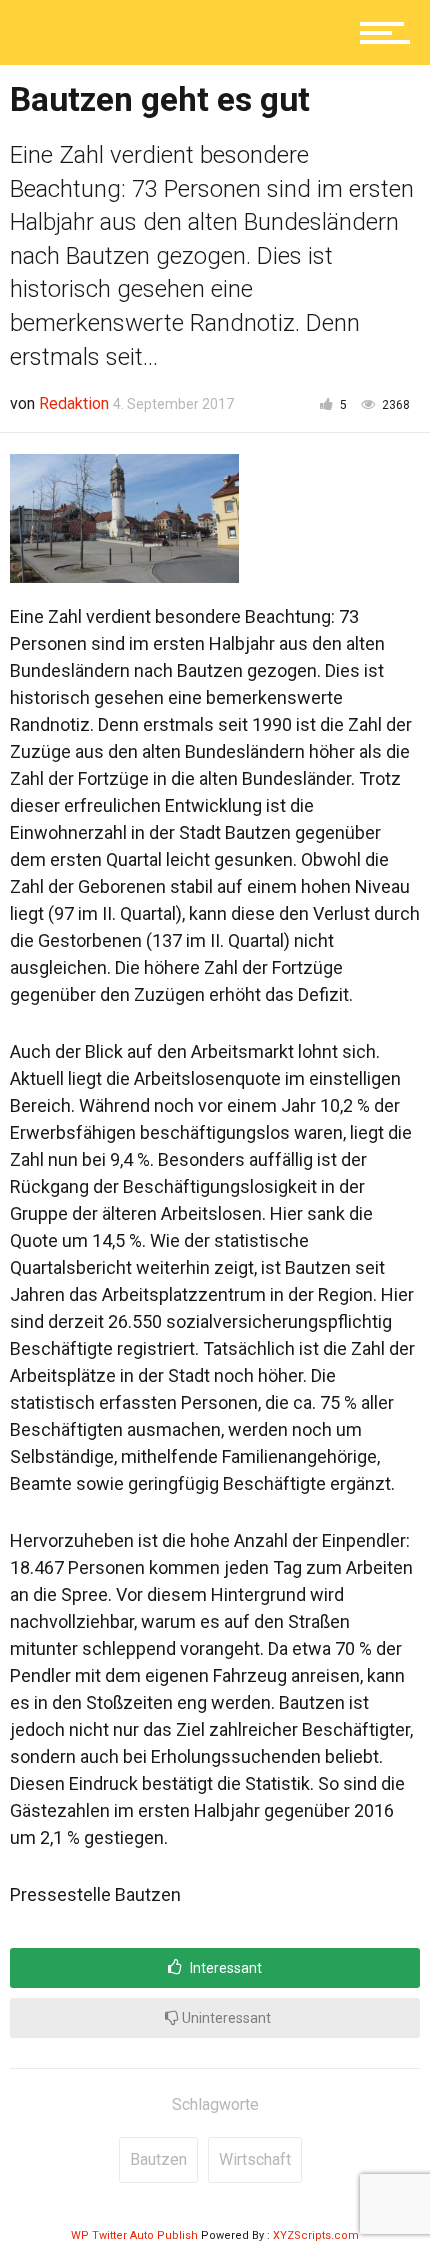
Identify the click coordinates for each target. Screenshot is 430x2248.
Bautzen (158, 2159)
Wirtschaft (255, 2159)
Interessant (224, 1968)
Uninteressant (225, 2018)
